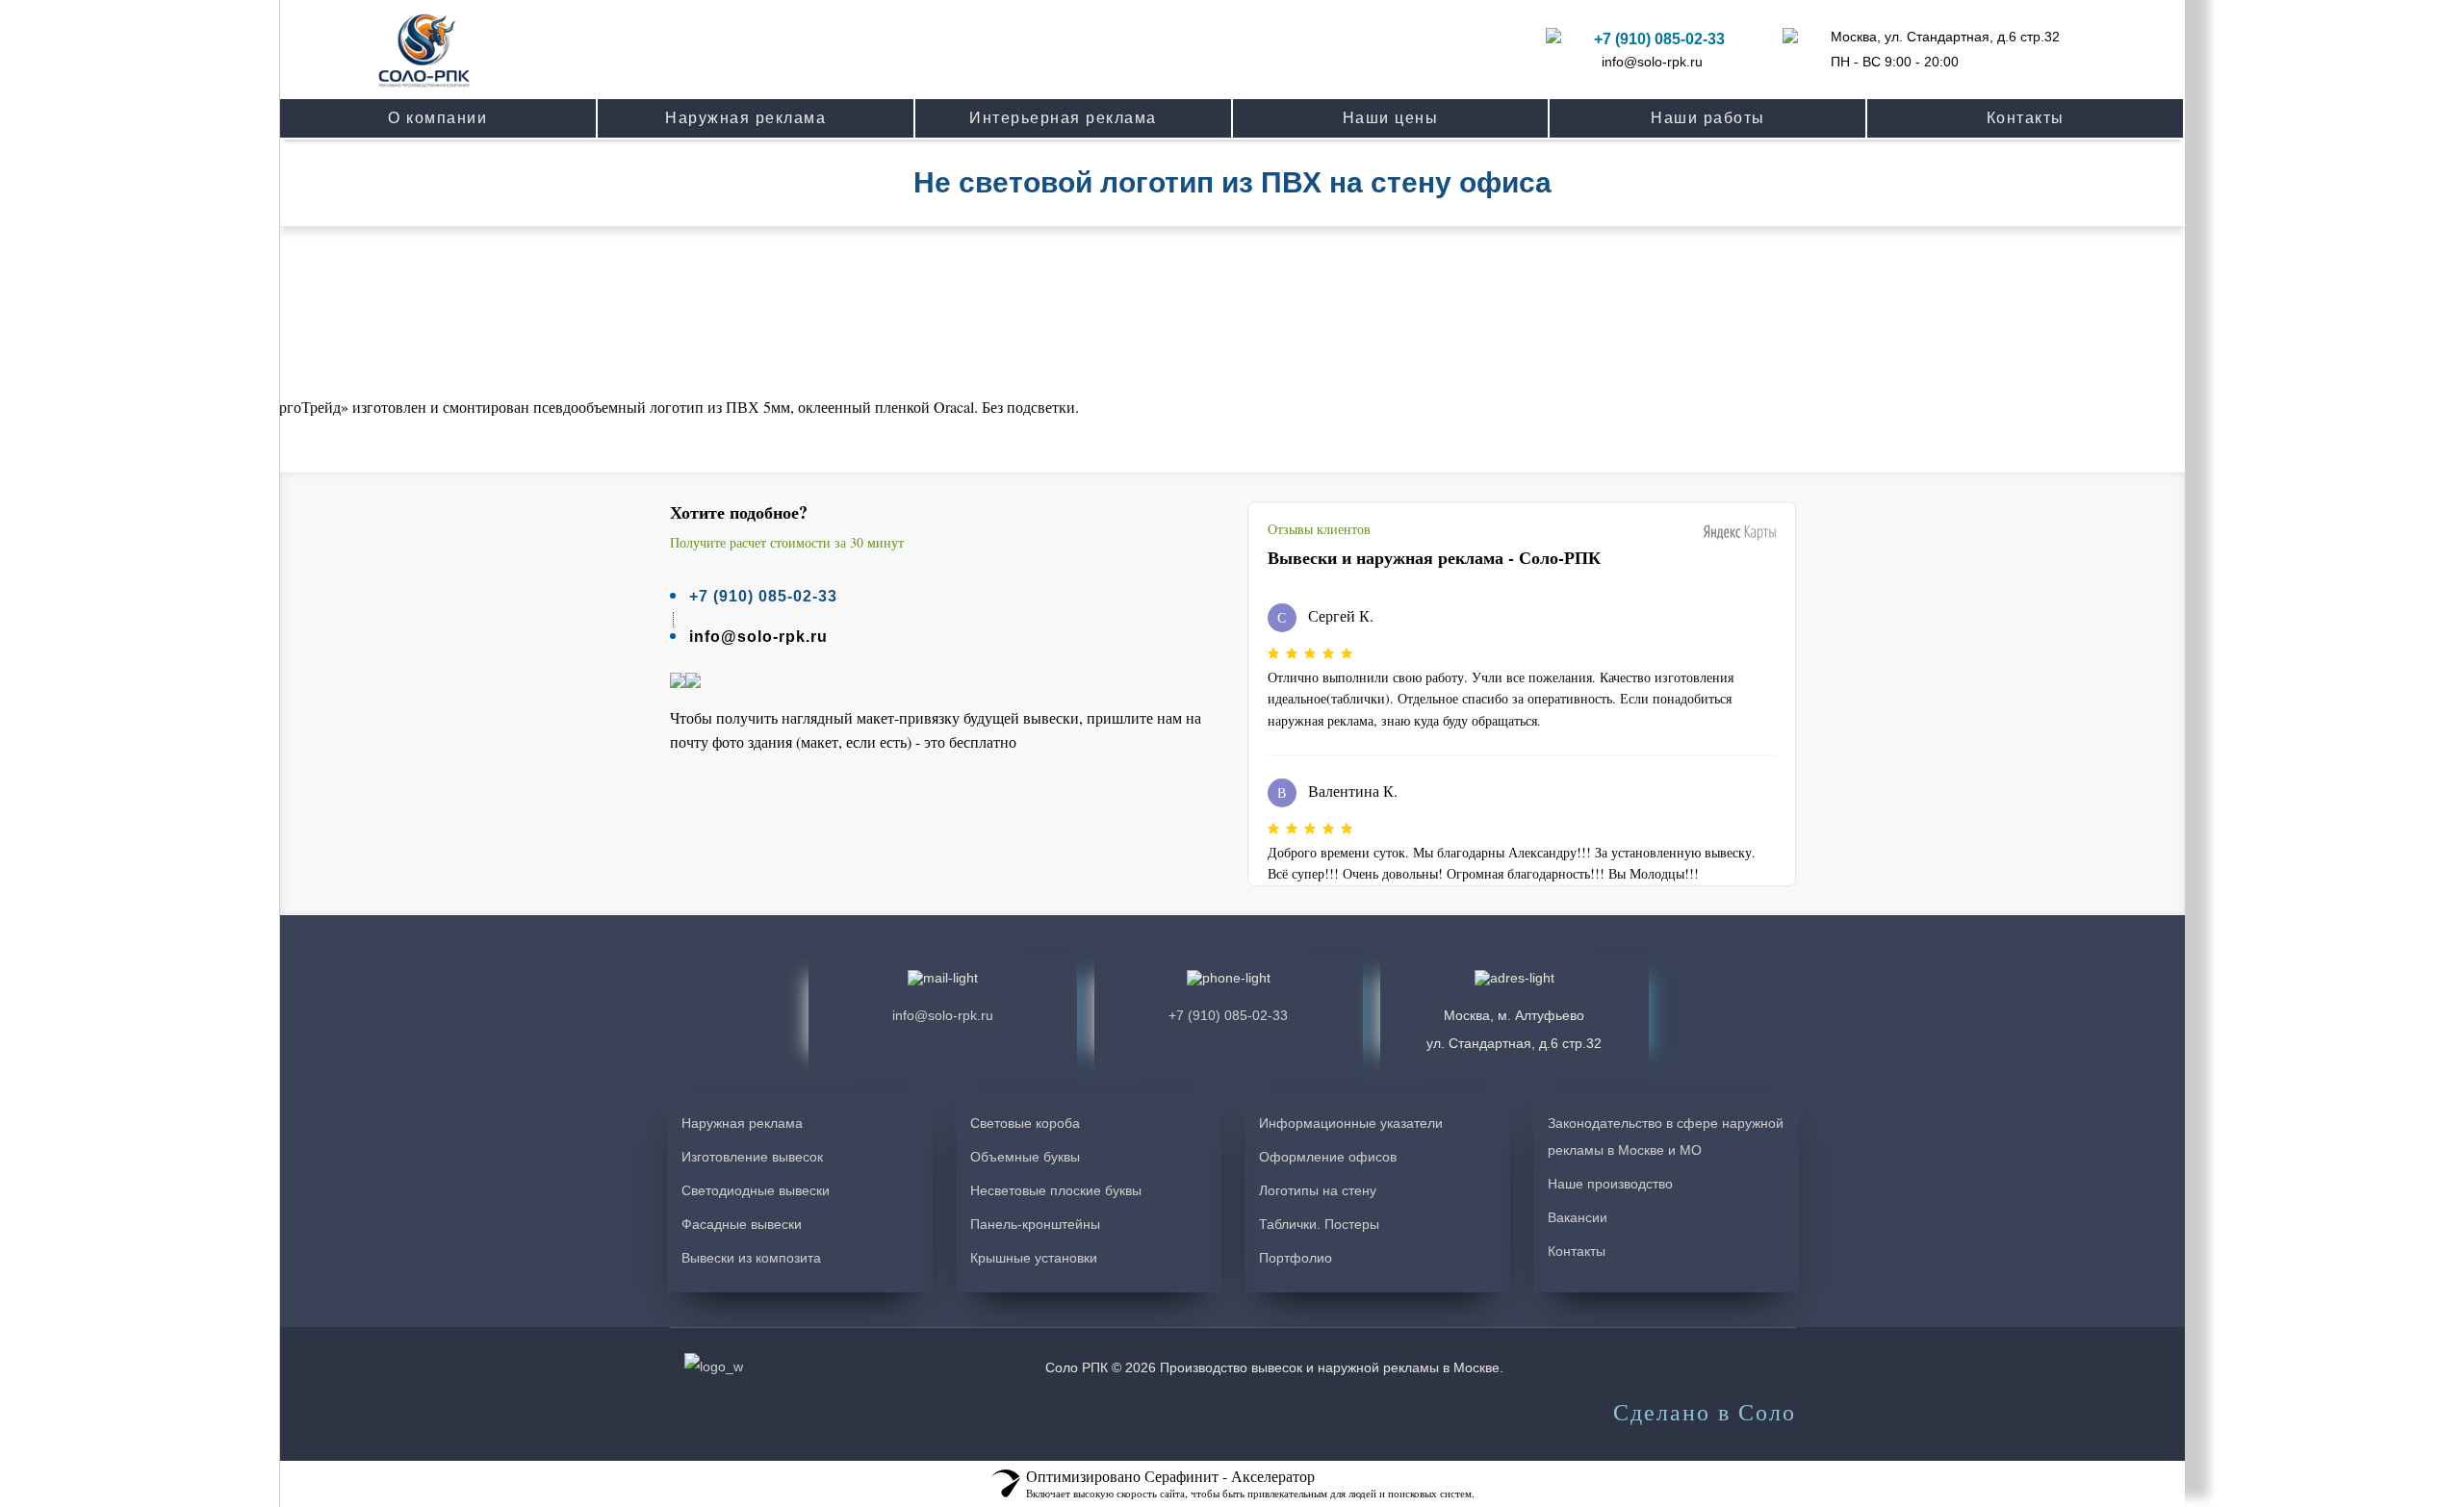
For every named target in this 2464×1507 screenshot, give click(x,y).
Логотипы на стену (1318, 1190)
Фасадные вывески (742, 1224)
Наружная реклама (742, 1123)
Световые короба (1025, 1123)
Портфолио (1296, 1258)
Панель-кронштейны (1035, 1224)
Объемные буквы (1025, 1157)
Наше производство (1610, 1184)
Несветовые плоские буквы (1056, 1190)
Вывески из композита (751, 1258)
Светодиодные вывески (756, 1190)
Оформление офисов (1328, 1157)
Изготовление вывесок (752, 1157)
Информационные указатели (1351, 1123)
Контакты (1577, 1251)
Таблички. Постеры (1319, 1224)
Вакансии (1578, 1217)
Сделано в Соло (1705, 1413)
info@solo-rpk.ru (1652, 62)
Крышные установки (1034, 1258)
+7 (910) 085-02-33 (1659, 39)
